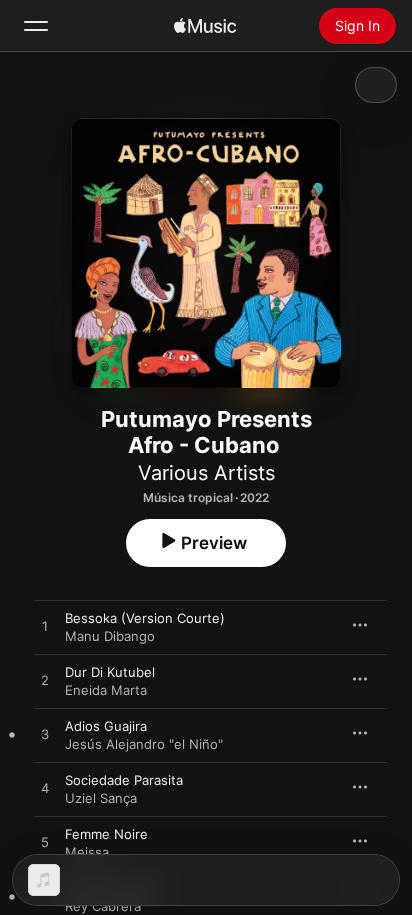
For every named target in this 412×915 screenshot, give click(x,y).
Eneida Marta (106, 690)
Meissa (87, 852)
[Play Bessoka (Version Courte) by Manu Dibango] (45, 627)
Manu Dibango (110, 636)
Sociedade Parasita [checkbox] (124, 780)
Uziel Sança (101, 798)
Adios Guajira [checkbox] (106, 726)
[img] (205, 26)
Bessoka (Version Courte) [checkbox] (145, 618)
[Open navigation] (36, 26)
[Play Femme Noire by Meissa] (45, 843)
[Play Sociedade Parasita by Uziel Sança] (45, 789)
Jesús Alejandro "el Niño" (144, 744)
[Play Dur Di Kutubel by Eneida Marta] (45, 681)
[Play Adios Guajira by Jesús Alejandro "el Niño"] (45, 735)
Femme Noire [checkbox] (106, 834)
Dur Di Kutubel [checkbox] (110, 672)
